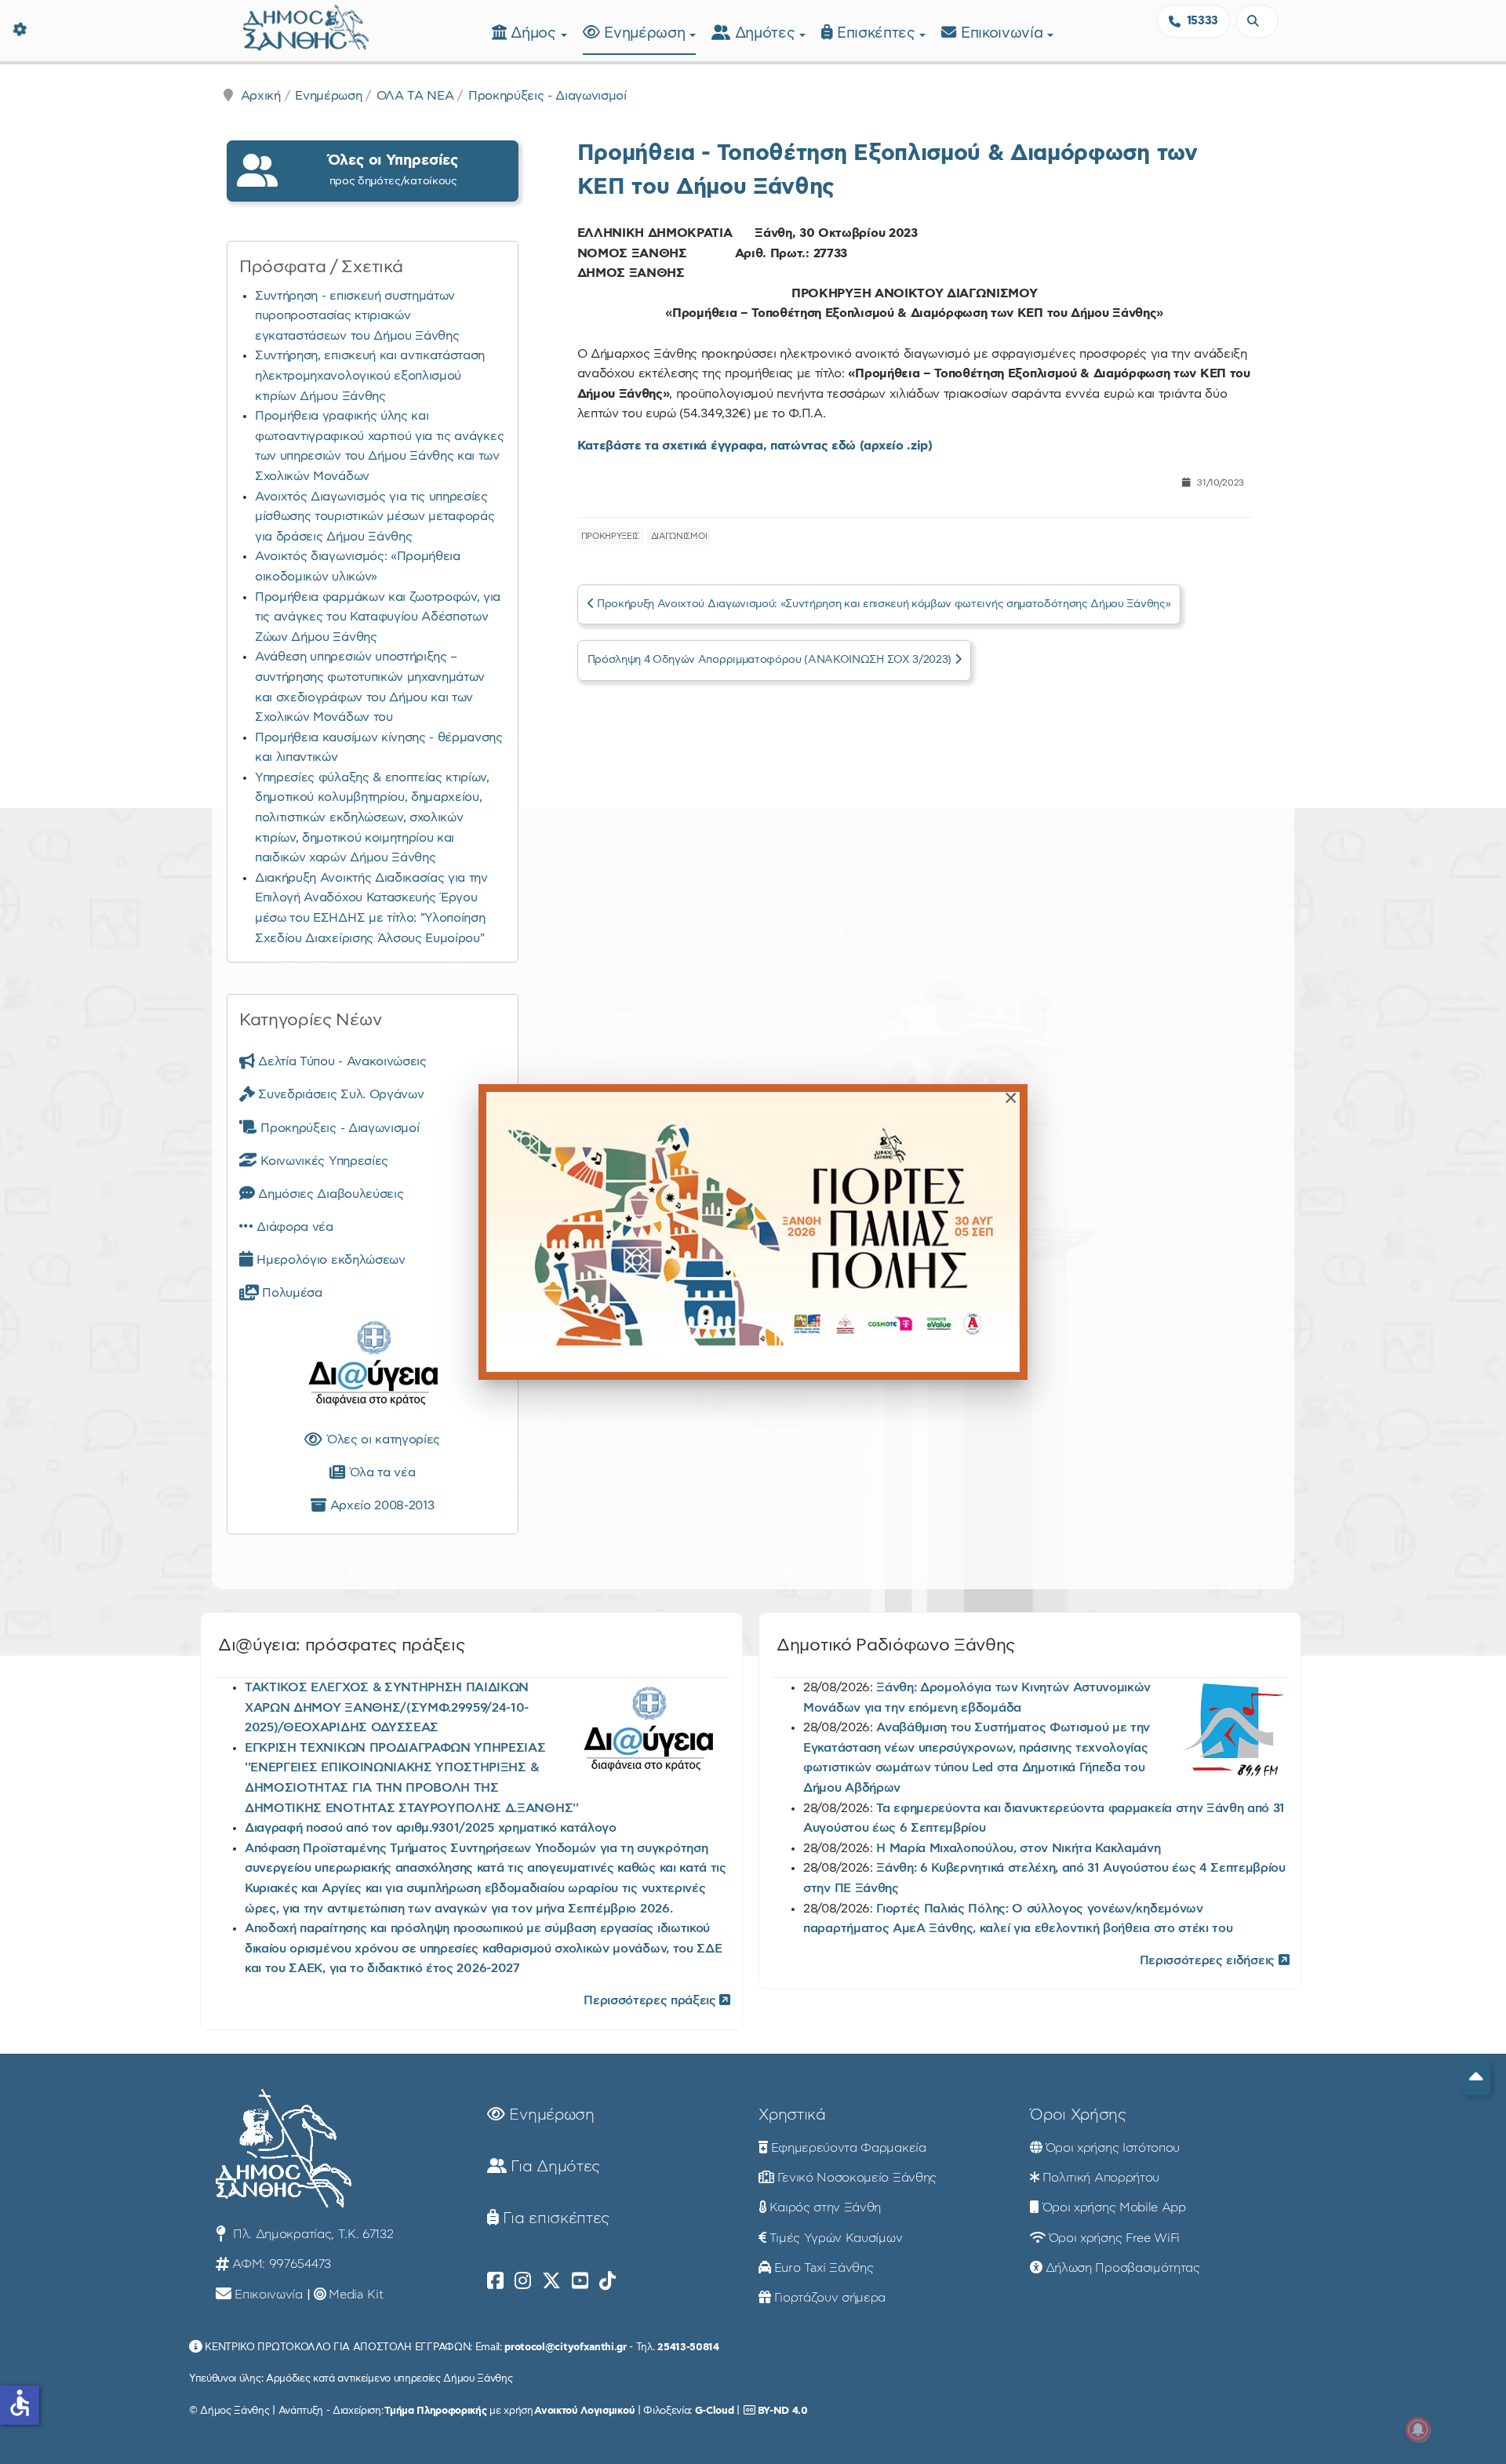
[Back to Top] (1476, 2078)
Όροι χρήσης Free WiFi (1114, 2238)
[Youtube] (580, 2281)
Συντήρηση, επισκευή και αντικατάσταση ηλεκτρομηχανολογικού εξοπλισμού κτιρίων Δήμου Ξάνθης (370, 375)
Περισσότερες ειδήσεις (1209, 1960)
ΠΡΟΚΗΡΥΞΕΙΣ (610, 536)
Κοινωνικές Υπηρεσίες (323, 1161)
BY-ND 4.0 (783, 2411)
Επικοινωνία (1004, 33)
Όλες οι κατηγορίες (381, 1439)
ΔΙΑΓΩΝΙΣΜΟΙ (679, 536)
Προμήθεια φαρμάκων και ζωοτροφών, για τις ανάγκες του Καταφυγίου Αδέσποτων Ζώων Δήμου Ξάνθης (378, 617)
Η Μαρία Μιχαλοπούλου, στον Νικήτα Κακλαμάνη (1018, 1848)
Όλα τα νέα (380, 1472)
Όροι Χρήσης (1078, 2115)
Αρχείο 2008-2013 (380, 1505)
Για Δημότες (553, 2167)
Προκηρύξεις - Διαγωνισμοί (547, 96)
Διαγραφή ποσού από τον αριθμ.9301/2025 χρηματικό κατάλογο (431, 1828)
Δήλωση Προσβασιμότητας (1123, 2268)
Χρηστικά (792, 2115)
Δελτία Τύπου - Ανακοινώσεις (341, 1061)
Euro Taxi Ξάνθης (824, 2268)
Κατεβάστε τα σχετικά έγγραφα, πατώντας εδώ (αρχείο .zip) (755, 446)
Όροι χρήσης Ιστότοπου (1113, 2148)
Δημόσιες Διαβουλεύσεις (329, 1194)
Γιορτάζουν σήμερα (830, 2298)
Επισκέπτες (878, 33)
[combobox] (1257, 21)
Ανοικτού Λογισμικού (584, 2411)
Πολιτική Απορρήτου (1101, 2178)
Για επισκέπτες (554, 2218)
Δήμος (535, 33)
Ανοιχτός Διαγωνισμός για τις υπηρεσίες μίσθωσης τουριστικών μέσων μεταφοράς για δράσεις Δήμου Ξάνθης (375, 517)
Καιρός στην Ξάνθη (826, 2207)
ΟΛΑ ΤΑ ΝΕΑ (415, 96)
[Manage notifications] (1418, 2429)
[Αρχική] (306, 25)
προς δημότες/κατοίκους (393, 170)
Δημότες (767, 33)
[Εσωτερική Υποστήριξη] (20, 27)
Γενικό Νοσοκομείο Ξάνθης (857, 2178)
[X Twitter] (551, 2281)
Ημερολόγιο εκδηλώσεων (329, 1260)
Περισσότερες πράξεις (651, 2000)
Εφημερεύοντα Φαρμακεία (849, 2148)
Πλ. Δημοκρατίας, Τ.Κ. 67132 (311, 2234)
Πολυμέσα (291, 1293)
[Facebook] (495, 2281)
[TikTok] (607, 2281)
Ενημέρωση (647, 33)
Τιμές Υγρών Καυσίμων (836, 2238)
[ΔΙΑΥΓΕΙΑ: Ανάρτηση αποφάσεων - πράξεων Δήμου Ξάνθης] (373, 1367)
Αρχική (261, 96)
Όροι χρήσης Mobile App (1114, 2207)
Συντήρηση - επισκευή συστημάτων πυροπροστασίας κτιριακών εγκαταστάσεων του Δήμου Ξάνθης (357, 316)
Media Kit (356, 2295)
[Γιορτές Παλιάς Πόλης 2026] (753, 1232)
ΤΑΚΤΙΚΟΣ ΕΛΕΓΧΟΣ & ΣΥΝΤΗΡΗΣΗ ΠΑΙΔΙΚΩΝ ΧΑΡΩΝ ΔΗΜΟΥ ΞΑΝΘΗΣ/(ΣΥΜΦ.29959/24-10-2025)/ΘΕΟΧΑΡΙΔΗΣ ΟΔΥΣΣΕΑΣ (387, 1707)
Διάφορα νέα (293, 1227)
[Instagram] (523, 2281)
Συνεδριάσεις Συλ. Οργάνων (339, 1094)
